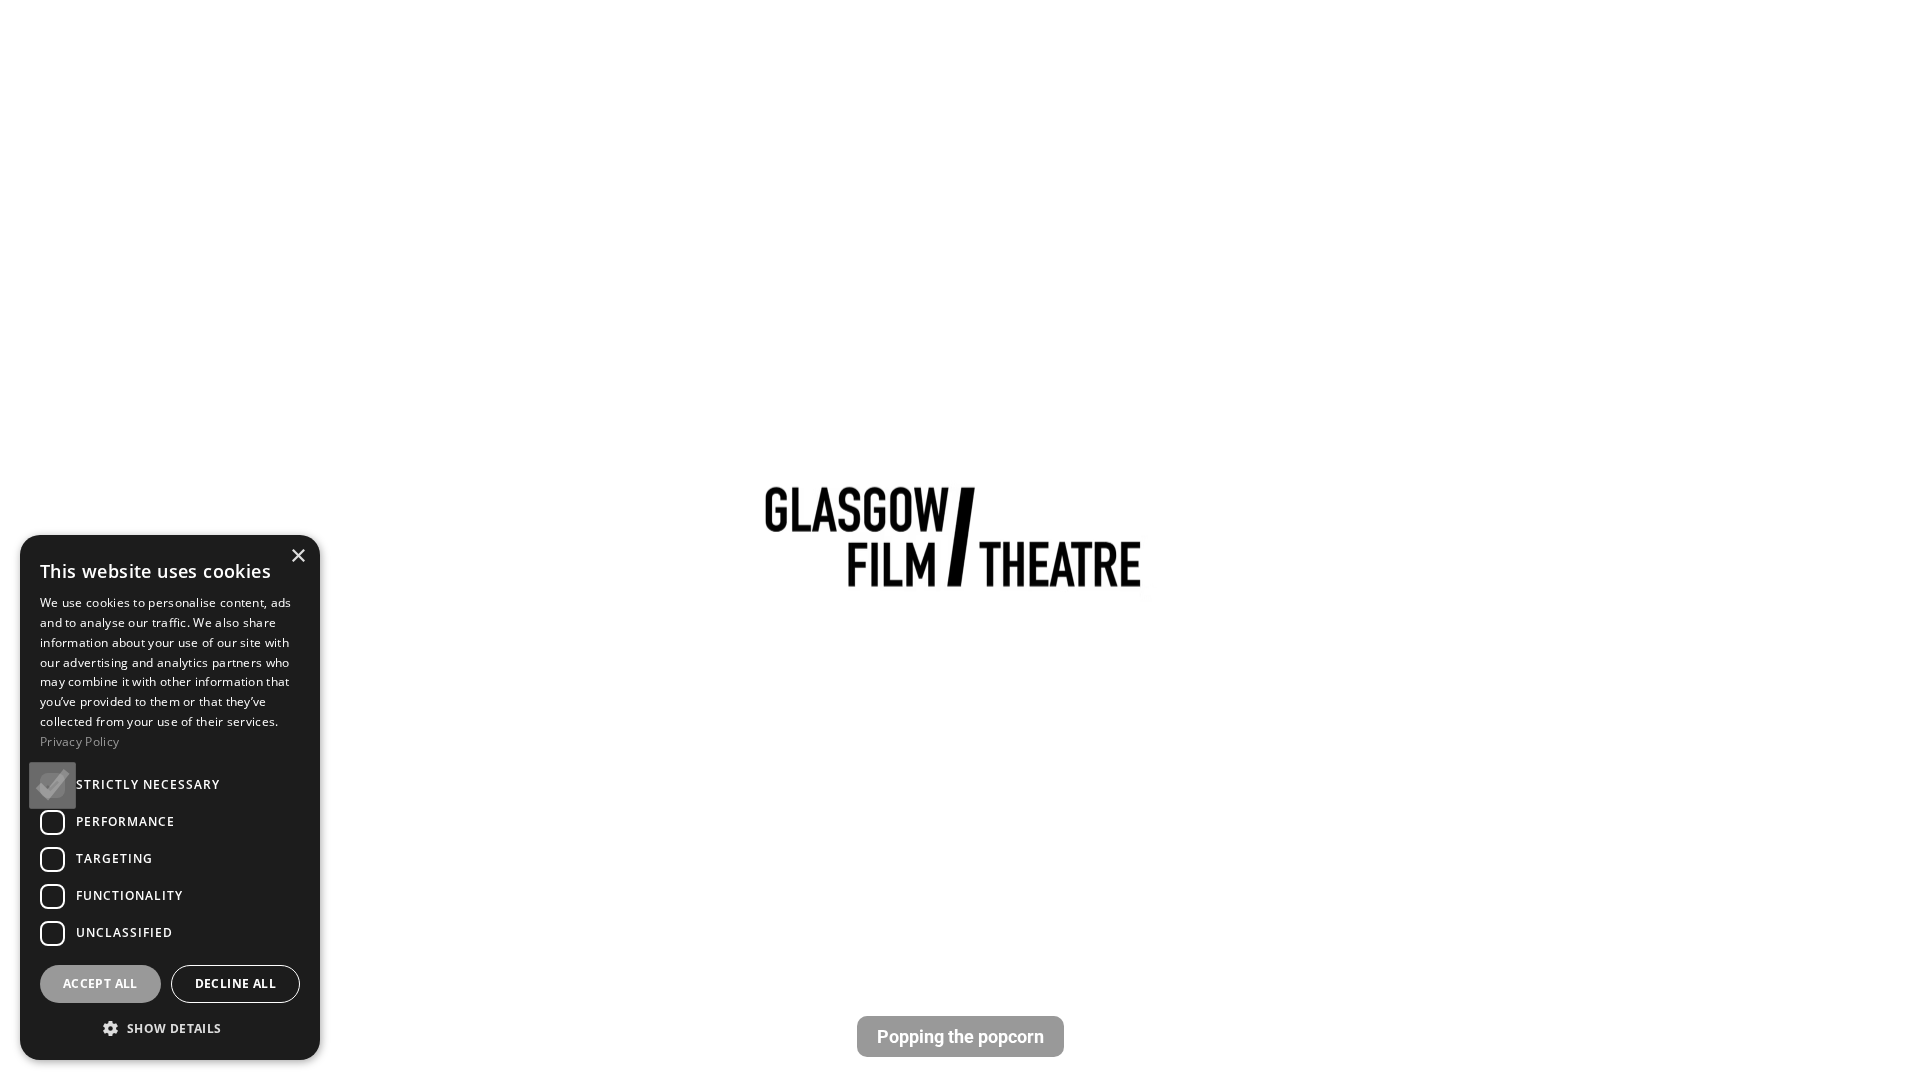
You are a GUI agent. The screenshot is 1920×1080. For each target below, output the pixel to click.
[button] (170, 1028)
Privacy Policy (79, 741)
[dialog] (170, 797)
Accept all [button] (100, 983)
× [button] (297, 556)
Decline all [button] (235, 983)
